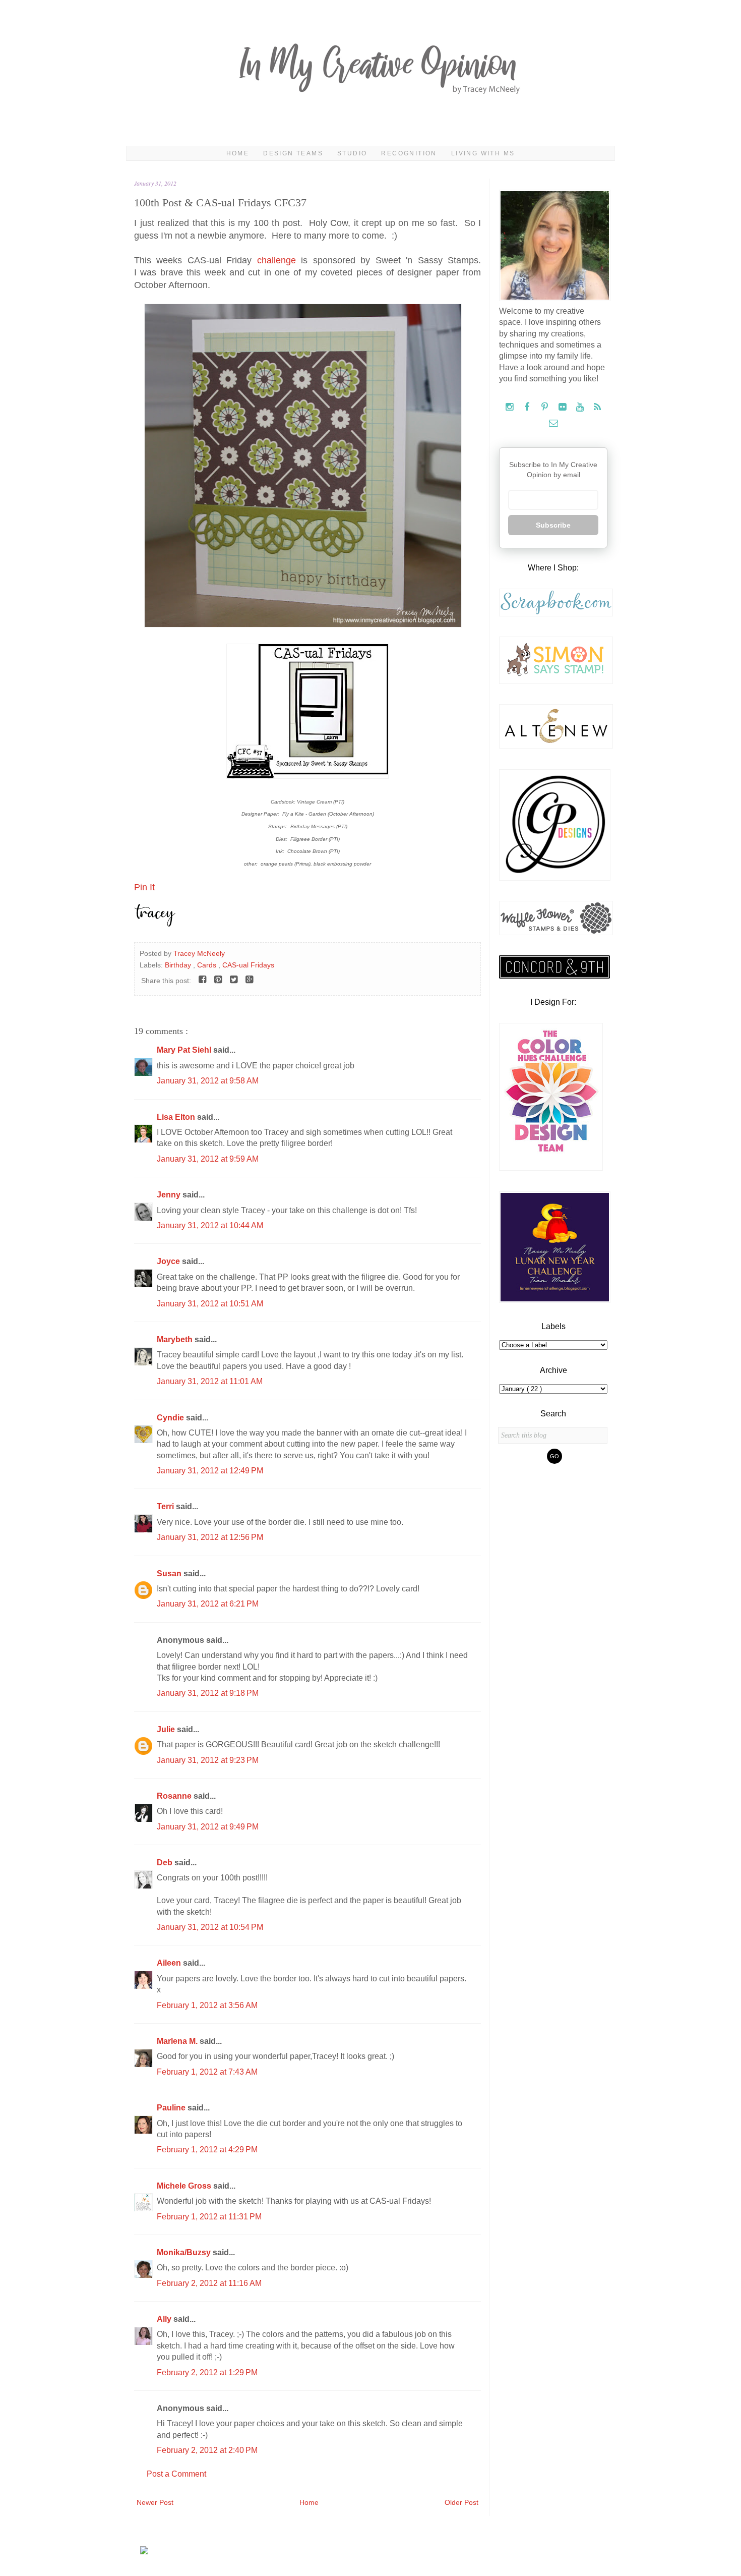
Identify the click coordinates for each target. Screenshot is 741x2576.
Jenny (170, 1195)
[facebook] (528, 407)
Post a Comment (176, 2474)
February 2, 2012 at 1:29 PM (207, 2372)
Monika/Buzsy (185, 2252)
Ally (165, 2319)
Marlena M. (178, 2041)
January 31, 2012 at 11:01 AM (210, 1381)
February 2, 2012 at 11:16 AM (209, 2283)
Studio (352, 153)
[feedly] (598, 407)
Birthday (179, 965)
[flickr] (563, 407)
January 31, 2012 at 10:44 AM (210, 1225)
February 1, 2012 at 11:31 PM (209, 2217)
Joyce (169, 1261)
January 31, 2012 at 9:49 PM (208, 1827)
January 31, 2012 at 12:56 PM (210, 1537)
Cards (208, 965)
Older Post (461, 2502)
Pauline (172, 2108)
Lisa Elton (177, 1117)
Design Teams (293, 153)
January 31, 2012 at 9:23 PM (208, 1760)
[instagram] (510, 407)
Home (238, 153)
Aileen (170, 1963)
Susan (170, 1573)
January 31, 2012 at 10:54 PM (210, 1927)
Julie (167, 1729)
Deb (166, 1863)
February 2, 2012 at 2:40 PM (207, 2450)
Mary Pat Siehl (185, 1050)
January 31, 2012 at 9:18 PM (208, 1693)
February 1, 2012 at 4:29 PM (207, 2150)
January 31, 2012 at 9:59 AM (208, 1159)
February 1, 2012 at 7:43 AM (207, 2072)
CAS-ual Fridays (248, 965)
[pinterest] (546, 407)
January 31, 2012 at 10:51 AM (210, 1304)
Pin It (144, 887)
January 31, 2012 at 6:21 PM (208, 1604)
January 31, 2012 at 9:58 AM (208, 1081)
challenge (279, 260)
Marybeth (176, 1339)
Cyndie (171, 1418)
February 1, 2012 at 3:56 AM (207, 2005)
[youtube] (581, 407)
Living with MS (483, 153)
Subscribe (553, 525)
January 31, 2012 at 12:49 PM (210, 1471)
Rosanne (175, 1796)
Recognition (409, 153)
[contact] (553, 423)
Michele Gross (185, 2186)
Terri (166, 1506)
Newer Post (155, 2502)
